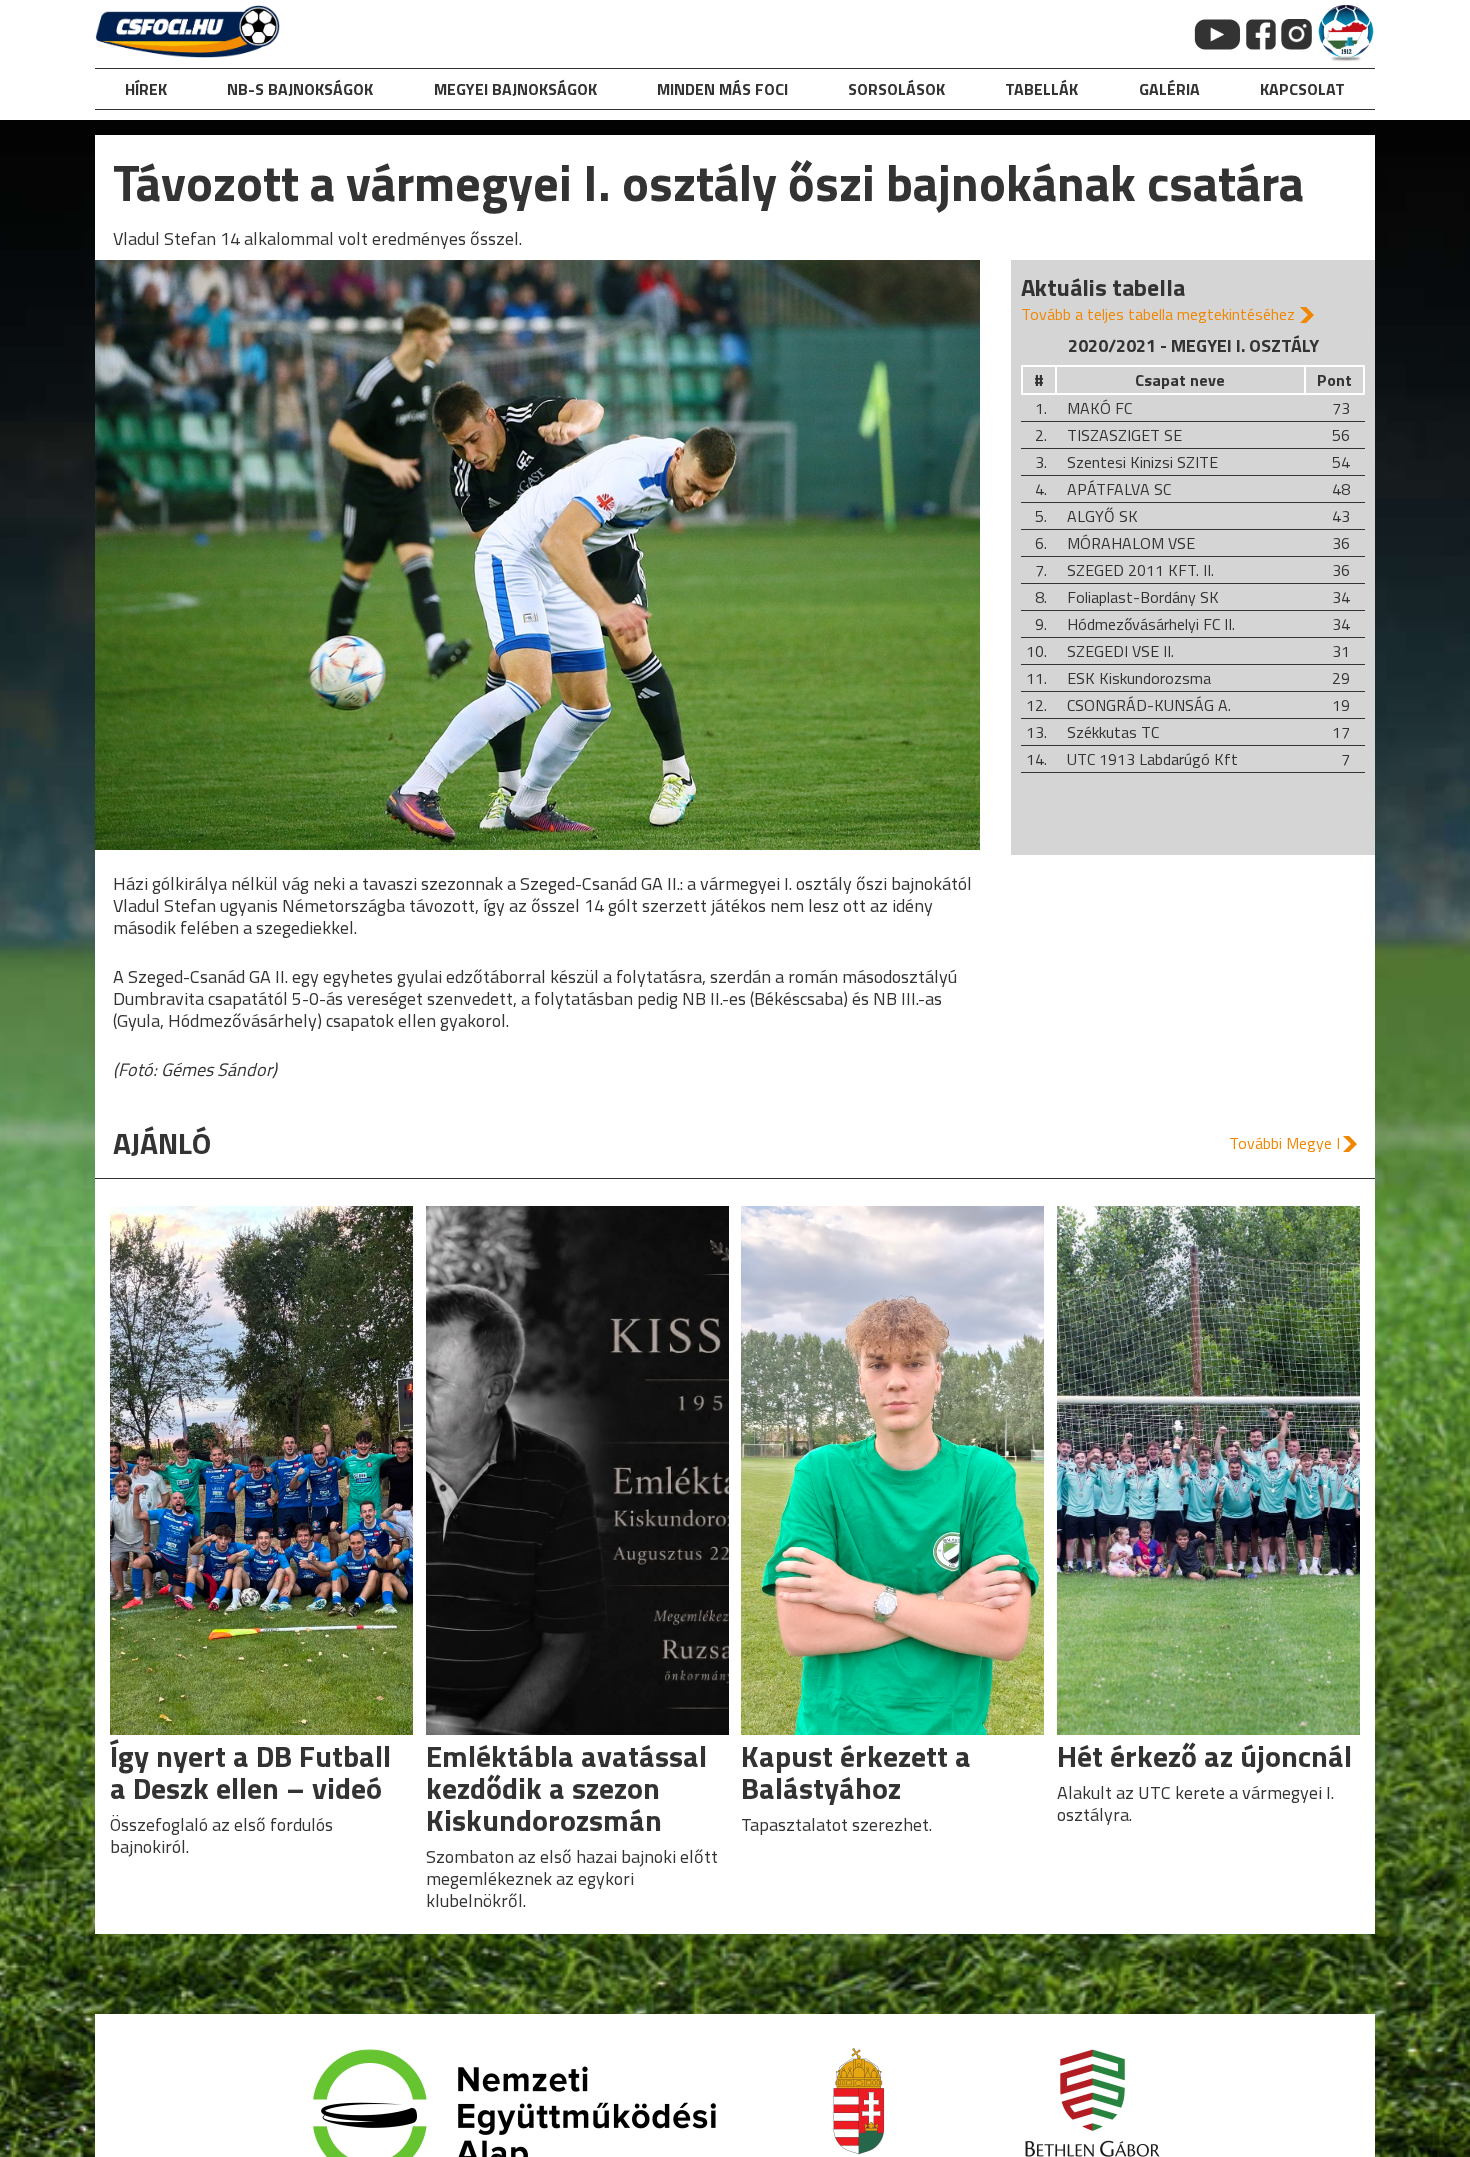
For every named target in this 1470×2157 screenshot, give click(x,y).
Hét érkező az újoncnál (1204, 1756)
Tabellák (1041, 89)
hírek (146, 89)
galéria (1169, 89)
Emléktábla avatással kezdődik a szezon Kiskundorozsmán (566, 1788)
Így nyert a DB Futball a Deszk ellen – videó (250, 1772)
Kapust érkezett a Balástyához (856, 1772)
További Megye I (1284, 1143)
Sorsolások (896, 89)
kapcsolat (1302, 89)
